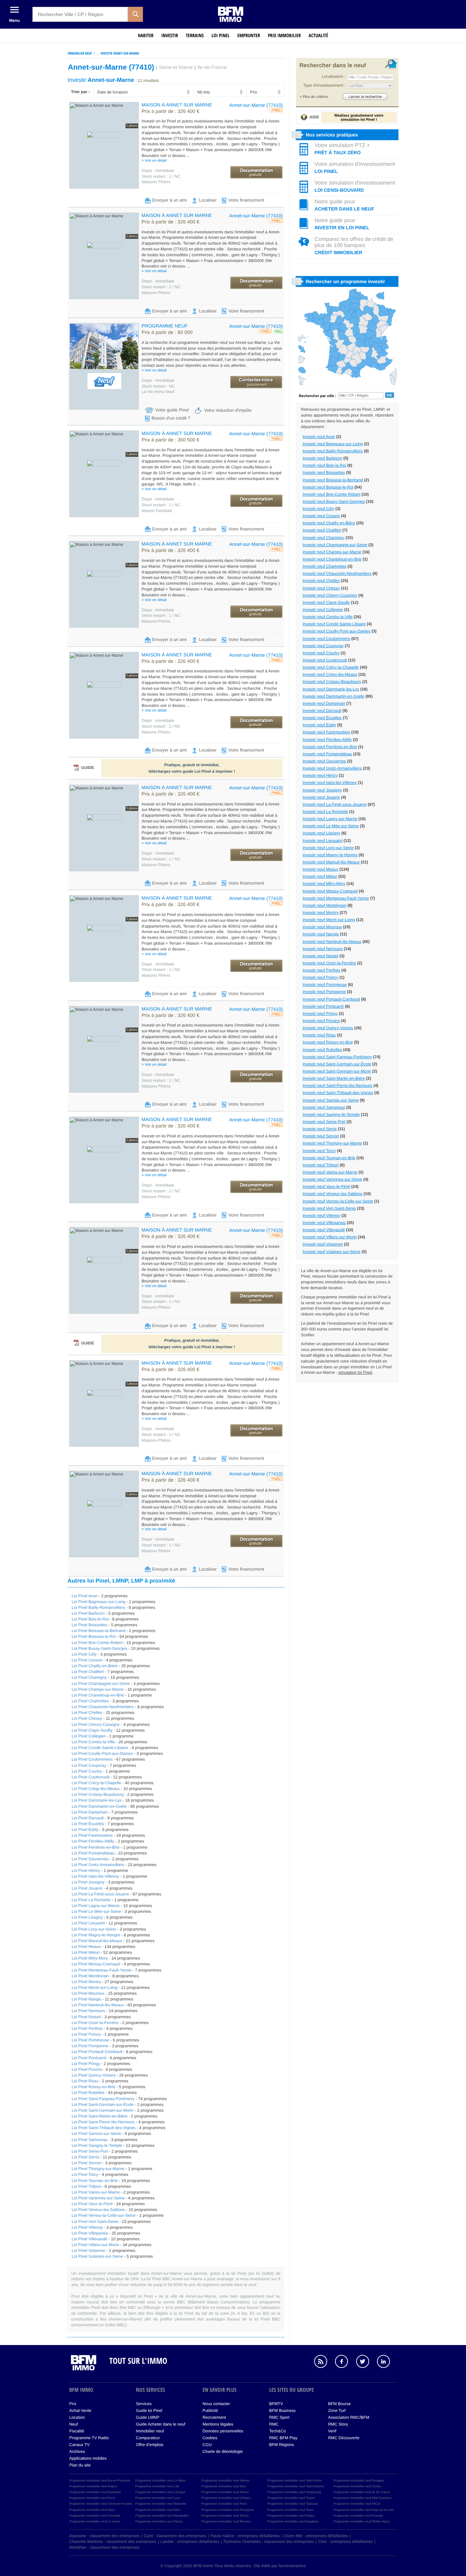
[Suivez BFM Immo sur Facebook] (345, 2362)
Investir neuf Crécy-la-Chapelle (331, 667)
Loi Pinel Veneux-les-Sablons (98, 2210)
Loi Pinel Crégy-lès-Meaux (96, 1789)
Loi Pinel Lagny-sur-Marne (96, 1906)
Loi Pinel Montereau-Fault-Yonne (101, 1970)
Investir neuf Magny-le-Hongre (330, 855)
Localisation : (334, 76)
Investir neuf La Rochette (325, 812)
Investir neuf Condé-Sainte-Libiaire (334, 624)
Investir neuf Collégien (323, 610)
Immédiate (158, 380)
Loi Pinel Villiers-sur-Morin (95, 2245)
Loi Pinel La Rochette (91, 1900)
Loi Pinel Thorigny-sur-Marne (98, 2169)
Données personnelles (223, 2431)
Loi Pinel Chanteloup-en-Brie (98, 1695)
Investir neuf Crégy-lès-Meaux (330, 674)
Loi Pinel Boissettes (90, 1625)
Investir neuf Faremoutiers (326, 732)
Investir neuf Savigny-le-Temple (331, 1115)
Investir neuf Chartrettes (324, 566)
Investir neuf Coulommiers (326, 639)
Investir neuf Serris (320, 1129)
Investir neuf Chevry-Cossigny (330, 595)
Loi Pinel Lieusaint (88, 1923)
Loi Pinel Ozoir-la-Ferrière (95, 2023)
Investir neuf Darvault (322, 711)
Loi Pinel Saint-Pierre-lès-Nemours (103, 2122)
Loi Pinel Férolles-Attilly (93, 1841)
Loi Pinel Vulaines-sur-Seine (97, 2256)
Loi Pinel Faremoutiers (92, 1835)
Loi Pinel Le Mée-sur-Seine (96, 1911)
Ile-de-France (212, 68)
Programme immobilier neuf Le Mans (161, 2480)
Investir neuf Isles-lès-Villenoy (330, 783)
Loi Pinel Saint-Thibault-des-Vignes (104, 2128)
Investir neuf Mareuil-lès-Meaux (331, 862)
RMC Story (338, 2424)
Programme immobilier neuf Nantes (225, 2480)
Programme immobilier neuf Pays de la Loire (364, 2510)
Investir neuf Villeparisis (324, 1223)
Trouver (365, 96)
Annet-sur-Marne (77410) (256, 105)
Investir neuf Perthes (321, 970)
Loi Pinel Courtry (87, 1771)
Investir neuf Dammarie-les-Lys (331, 689)
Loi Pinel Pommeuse (90, 2040)
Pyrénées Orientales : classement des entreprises (269, 2542)
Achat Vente (80, 2411)
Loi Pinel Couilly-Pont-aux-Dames (102, 1753)
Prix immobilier (284, 36)
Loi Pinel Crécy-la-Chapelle (96, 1783)
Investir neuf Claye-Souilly (326, 602)
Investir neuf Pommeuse (325, 985)
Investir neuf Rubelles (322, 1050)
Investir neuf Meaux (321, 869)
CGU (207, 2445)
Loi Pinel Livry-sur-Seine (94, 1929)
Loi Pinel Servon (86, 2163)
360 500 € (171, 440)
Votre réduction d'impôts (228, 410)
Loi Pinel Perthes (87, 2028)
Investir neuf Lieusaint (323, 841)
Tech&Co (278, 2431)
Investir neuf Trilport (321, 1165)
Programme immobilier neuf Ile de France (362, 2492)
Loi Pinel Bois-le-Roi (90, 1619)
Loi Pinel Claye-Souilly (92, 1730)
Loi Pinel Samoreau (90, 2140)
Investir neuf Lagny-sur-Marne (330, 819)
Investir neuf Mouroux (322, 927)
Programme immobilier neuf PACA (357, 2504)
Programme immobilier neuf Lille (157, 2486)
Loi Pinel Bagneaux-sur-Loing (98, 1602)
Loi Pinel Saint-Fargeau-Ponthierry (103, 2099)
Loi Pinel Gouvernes (90, 1859)
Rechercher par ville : (318, 396)
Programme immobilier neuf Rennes (226, 2521)
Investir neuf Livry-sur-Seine (328, 848)
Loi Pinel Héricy (86, 1871)
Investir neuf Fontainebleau (327, 754)
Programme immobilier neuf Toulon (291, 2498)
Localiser (208, 200)
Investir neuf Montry (321, 913)
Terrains (195, 36)
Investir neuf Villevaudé (324, 1230)
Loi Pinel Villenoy (87, 2227)
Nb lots (203, 92)
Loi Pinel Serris (85, 2157)
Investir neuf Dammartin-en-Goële (333, 696)
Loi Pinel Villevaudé (90, 2239)
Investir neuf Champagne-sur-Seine (335, 545)
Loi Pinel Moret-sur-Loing (94, 1988)
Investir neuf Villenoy (322, 1216)
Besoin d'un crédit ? (171, 418)
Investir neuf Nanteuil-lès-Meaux (332, 942)
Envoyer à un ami (169, 200)
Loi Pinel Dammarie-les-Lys (97, 1800)
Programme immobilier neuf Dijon (92, 2510)
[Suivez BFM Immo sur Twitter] (366, 2362)
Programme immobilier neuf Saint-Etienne (296, 2486)
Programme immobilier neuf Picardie (358, 2516)
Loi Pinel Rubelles (88, 2093)
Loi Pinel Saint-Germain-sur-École (103, 2105)
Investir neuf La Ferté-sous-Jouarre (334, 804)
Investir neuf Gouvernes (324, 761)
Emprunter (249, 36)
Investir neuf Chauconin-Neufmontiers (337, 573)
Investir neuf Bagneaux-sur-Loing (333, 444)
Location (77, 2417)
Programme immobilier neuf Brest (92, 2498)
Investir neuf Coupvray (323, 646)
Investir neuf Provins (321, 1021)
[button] (135, 14)
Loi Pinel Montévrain (90, 1976)
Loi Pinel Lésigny (87, 1917)
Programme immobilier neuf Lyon (158, 2498)
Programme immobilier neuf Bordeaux (95, 2492)
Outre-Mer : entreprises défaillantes (316, 2536)
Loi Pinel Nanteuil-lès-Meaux (98, 2005)
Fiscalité (77, 2431)
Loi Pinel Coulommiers (92, 1759)
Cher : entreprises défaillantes (345, 2542)
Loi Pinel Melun (86, 1952)
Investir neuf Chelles (321, 581)
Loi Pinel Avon (85, 1596)
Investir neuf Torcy (319, 1151)
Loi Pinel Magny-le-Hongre (96, 1935)
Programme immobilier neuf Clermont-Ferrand (101, 2504)
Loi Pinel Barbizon (88, 1613)
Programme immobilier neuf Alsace (291, 2516)
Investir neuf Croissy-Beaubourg (332, 682)
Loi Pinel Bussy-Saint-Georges (99, 1648)
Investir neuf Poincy (321, 977)
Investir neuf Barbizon (322, 458)
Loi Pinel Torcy (85, 2174)
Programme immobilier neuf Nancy (159, 2521)
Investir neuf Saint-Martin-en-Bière (334, 1078)
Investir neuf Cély (318, 509)
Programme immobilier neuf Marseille (161, 2504)
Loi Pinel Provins (87, 2069)
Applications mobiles (88, 2458)
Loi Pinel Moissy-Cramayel (96, 1964)
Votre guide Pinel (172, 410)
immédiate (158, 171)
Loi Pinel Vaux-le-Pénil (92, 2204)
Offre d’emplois (149, 2445)
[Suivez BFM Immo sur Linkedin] (387, 2362)
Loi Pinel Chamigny (89, 1677)
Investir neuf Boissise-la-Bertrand (333, 480)
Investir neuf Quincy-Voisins (328, 1028)
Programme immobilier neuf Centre (357, 2486)
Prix (254, 92)
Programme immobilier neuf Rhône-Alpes (361, 2521)
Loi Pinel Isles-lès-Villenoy (95, 1876)
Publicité (210, 2411)
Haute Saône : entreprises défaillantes (245, 2536)
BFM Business (282, 2411)
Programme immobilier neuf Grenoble (95, 2516)
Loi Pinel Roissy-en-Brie (93, 2087)
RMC (274, 2424)
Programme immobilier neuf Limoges (161, 2492)
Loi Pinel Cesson (87, 1660)
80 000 (167, 333)
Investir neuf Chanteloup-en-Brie (332, 559)
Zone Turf (337, 2411)
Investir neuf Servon (321, 1136)
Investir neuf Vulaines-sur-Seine (332, 1252)
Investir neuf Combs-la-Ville (328, 617)
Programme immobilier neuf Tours (290, 2510)
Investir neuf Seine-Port (324, 1122)
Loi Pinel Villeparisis (90, 2233)
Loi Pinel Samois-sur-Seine (96, 2134)
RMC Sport (279, 2417)
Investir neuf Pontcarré (323, 1006)
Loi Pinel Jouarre (87, 1888)
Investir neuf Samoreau (324, 1107)
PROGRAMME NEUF (165, 326)
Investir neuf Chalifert (322, 530)
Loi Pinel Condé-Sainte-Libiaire (100, 1748)
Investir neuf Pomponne (324, 992)
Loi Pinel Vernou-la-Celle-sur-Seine (104, 2215)
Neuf (74, 2424)
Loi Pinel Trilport (86, 2186)
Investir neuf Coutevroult (325, 660)
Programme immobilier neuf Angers (93, 2486)
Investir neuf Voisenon (323, 1244)
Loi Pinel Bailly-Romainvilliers (98, 1607)
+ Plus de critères (314, 97)
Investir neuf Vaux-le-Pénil (326, 1187)
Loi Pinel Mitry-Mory (90, 1958)
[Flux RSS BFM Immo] (324, 2362)
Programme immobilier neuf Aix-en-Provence (100, 2480)
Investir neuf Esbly (319, 725)
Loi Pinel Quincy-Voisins (94, 2075)
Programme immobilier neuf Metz (158, 2510)
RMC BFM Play (283, 2438)
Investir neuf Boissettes (324, 472)
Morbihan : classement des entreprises (104, 2547)
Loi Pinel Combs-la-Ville (93, 1742)
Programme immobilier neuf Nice (224, 2486)
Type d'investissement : (324, 85)
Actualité (318, 36)
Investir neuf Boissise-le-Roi (328, 487)
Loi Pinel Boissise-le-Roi (94, 1636)
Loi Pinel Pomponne (90, 2046)
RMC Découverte (344, 2438)
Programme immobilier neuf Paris (224, 2504)
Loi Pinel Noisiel (86, 2017)
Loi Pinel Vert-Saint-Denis (95, 2222)
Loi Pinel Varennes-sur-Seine (98, 2198)
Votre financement (246, 200)
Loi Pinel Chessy (87, 1718)
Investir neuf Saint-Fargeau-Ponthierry (337, 1057)
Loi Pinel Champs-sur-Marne (98, 1689)
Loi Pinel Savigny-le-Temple (97, 2145)
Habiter (146, 36)
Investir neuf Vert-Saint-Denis (329, 1208)
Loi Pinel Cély (84, 1654)
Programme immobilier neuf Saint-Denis (295, 2480)
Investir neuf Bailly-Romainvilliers (333, 451)
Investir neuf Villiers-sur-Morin (330, 1237)
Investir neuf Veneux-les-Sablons (332, 1194)
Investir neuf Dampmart (324, 703)
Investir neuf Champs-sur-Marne (332, 552)
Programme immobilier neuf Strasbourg (294, 2492)
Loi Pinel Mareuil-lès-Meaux (97, 1941)
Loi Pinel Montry (86, 1982)
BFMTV (276, 2404)
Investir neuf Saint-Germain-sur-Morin (337, 1071)
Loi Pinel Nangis (86, 1999)
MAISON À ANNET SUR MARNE (177, 105)
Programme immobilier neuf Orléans (226, 2498)
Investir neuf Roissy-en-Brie (328, 1042)
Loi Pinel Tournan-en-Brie (95, 2181)
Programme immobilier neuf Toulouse (293, 2504)
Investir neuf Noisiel (321, 956)
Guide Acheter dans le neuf (161, 2424)
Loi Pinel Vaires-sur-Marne (96, 2192)
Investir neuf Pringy (320, 1014)
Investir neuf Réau (319, 1035)
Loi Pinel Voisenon (89, 2251)
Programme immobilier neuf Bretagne (359, 2480)
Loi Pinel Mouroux (88, 1993)
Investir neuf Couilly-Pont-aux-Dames (337, 631)
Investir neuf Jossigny (322, 790)
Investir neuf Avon (319, 437)
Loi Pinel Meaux (86, 1947)
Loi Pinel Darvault (88, 1818)
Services (144, 2404)
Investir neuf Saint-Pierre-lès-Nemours (337, 1086)
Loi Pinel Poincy (86, 2034)
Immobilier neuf (150, 2431)
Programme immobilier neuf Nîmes (225, 2492)
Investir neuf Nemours (323, 949)
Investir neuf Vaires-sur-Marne (330, 1172)
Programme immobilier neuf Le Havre (95, 2521)
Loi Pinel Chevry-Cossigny (96, 1724)
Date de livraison (112, 92)
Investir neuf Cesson (321, 516)
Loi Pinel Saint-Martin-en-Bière (99, 2116)
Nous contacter (216, 2404)
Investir (170, 36)
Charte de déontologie (223, 2451)
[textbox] (80, 14)
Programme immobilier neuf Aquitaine (293, 2521)
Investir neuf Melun (320, 876)
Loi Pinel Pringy (86, 2064)
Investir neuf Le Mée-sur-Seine (331, 826)
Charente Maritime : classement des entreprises (113, 2542)
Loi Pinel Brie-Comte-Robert (97, 1643)
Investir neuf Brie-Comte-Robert (331, 494)
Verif (332, 2431)
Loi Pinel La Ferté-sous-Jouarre (100, 1894)
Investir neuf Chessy (321, 588)
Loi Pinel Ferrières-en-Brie (96, 1847)
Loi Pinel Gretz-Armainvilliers (98, 1865)
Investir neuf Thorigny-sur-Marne (332, 1143)
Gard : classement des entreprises (175, 2536)
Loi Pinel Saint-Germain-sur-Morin (103, 2110)
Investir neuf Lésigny (321, 833)
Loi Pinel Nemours (88, 2011)
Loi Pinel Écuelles (88, 1824)
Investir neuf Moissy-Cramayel (330, 891)
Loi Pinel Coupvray (89, 1765)
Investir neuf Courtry (321, 653)
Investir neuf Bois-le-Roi (324, 465)
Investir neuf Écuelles (322, 718)
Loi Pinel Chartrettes (90, 1701)
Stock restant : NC (158, 386)
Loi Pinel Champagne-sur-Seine (101, 1684)
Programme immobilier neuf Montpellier (162, 2516)
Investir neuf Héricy (320, 775)
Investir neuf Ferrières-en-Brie (330, 747)
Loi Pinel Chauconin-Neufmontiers (103, 1707)
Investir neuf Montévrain (324, 905)
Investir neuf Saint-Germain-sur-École (337, 1064)
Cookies (210, 2438)
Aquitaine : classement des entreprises (104, 2536)
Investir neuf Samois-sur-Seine (331, 1100)
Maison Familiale (157, 511)
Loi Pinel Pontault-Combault (97, 2052)
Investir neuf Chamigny (324, 538)
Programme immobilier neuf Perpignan (228, 2510)
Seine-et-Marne (176, 68)
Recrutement (214, 2417)
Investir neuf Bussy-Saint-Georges (334, 501)
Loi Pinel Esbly (85, 1830)
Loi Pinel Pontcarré (89, 2058)
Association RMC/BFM (349, 2417)
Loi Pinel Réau (85, 2081)
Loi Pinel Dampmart (90, 1812)
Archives (77, 2451)
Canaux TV (79, 2445)
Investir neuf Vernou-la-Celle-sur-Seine (338, 1201)
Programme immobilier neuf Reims (225, 2516)
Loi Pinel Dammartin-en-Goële (99, 1806)
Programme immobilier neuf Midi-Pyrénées (362, 2498)
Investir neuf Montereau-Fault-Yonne (336, 898)
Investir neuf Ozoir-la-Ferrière (329, 963)
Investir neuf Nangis (321, 934)
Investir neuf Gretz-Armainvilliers (332, 768)
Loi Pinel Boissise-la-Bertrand (98, 1631)
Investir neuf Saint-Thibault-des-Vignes (338, 1093)
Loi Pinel (221, 36)
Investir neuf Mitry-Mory (324, 884)
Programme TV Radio (89, 2438)
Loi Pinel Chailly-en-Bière (95, 1666)
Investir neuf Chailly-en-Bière (329, 523)
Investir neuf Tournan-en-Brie (329, 1158)
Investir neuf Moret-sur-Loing (329, 920)
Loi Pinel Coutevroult (91, 1777)
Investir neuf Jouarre (321, 797)
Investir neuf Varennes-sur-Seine (332, 1179)
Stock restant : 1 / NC (161, 176)
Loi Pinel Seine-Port (90, 2151)
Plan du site (80, 2465)
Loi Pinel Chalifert (88, 1672)
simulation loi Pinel (355, 1372)
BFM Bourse (340, 2404)
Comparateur (148, 2438)
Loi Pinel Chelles (87, 1713)
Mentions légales (218, 2424)
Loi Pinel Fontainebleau (93, 1853)
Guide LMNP (148, 2417)
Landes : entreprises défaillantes (190, 2542)
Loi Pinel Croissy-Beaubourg (98, 1794)
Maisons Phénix (156, 182)
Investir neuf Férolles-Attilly (327, 740)
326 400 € (171, 112)
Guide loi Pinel (149, 2411)
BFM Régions (282, 2445)
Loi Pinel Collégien (89, 1736)
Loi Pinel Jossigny (88, 1882)
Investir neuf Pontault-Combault (331, 999)
